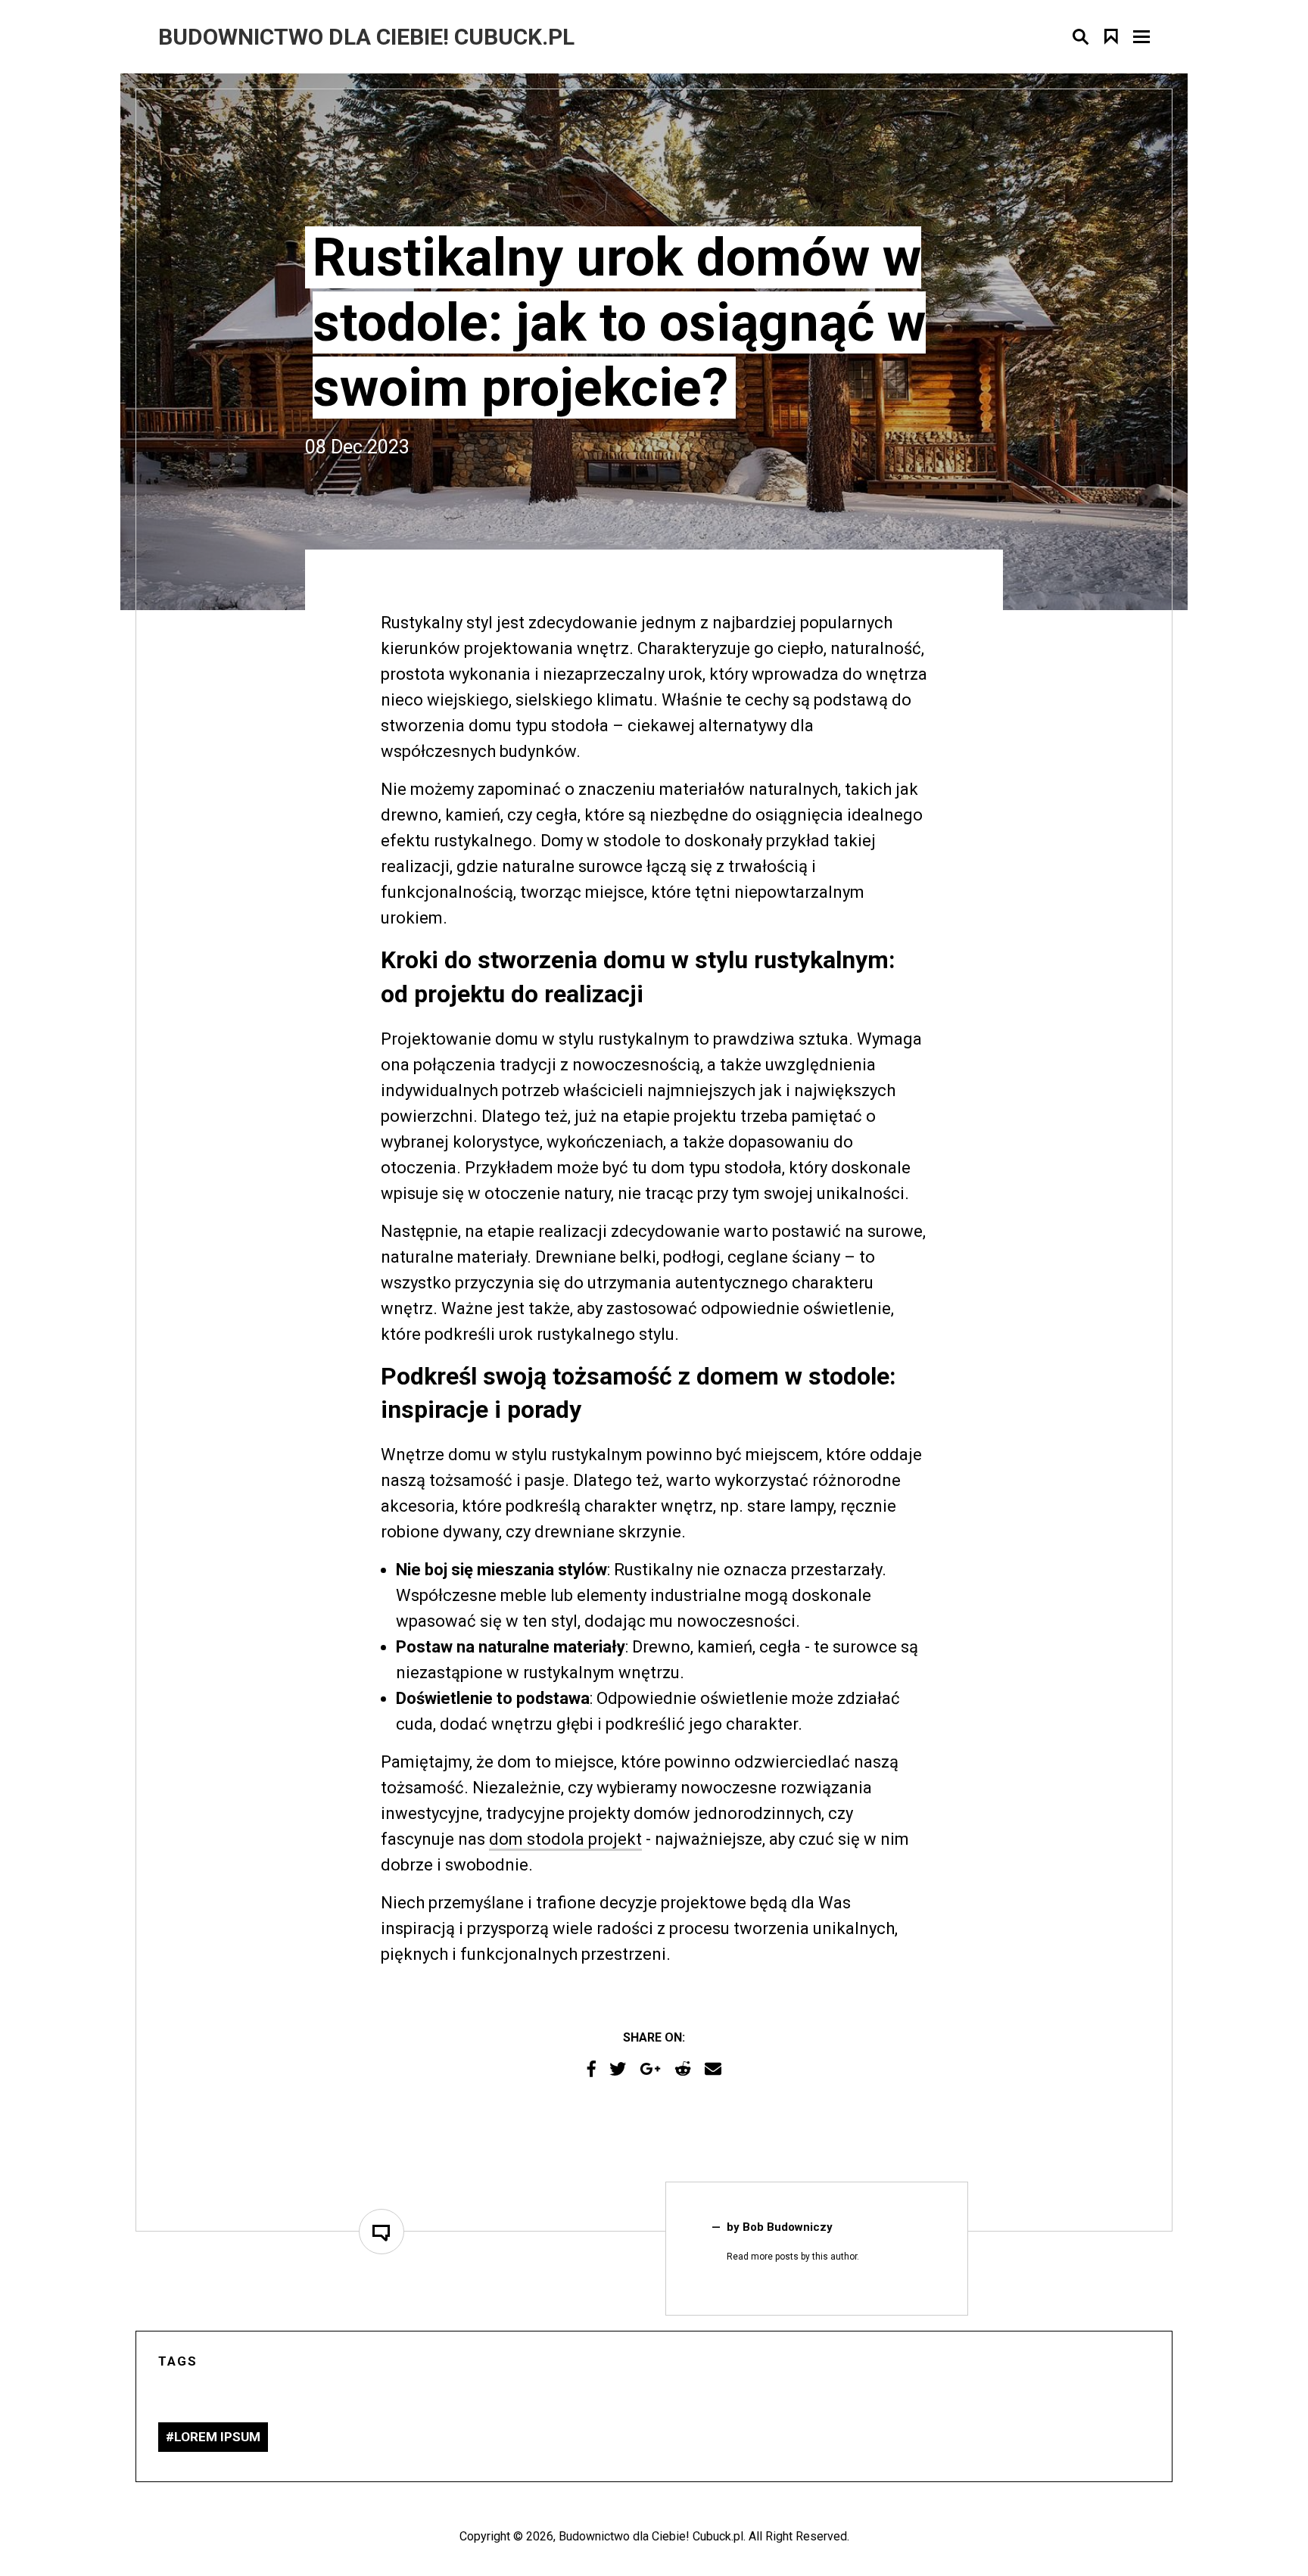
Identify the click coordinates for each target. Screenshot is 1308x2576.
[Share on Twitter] (618, 2069)
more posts (775, 2257)
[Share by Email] (713, 2069)
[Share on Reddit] (683, 2069)
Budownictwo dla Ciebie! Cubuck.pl (651, 2536)
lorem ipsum (217, 2437)
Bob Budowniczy (788, 2227)
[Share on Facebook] (592, 2069)
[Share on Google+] (650, 2069)
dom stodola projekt (565, 1839)
